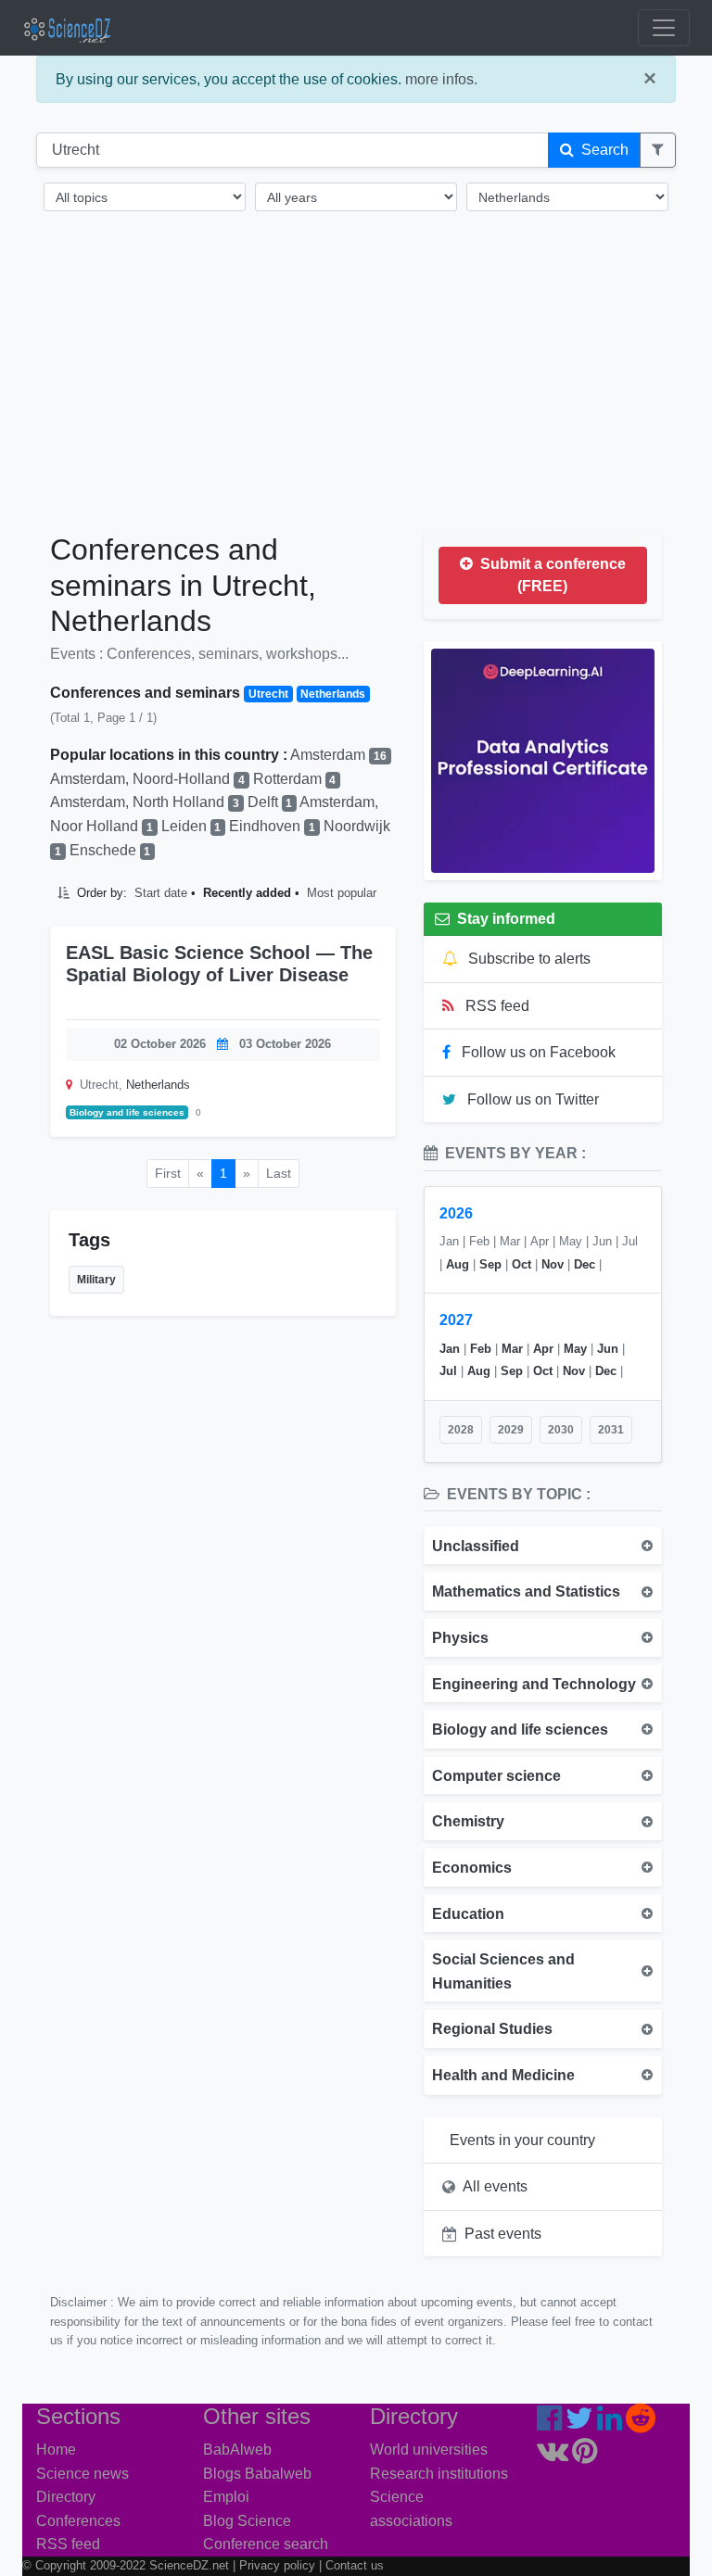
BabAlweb (237, 2450)
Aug (458, 1264)
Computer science (496, 1776)
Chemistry (468, 1821)
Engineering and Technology (534, 1684)
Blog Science (247, 2521)
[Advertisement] (356, 387)
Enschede (110, 850)
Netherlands (158, 1085)
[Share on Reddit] (344, 1003)
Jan (450, 1349)
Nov (553, 1264)
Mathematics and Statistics (526, 1591)
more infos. (441, 79)
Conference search (266, 2544)
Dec (585, 1264)
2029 (511, 1430)
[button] (658, 150)
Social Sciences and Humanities (503, 1971)
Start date (161, 893)
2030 (561, 1430)
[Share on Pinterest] (374, 1003)
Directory (66, 2497)
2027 (456, 1320)
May (575, 1349)
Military (96, 1280)
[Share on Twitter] (317, 1003)
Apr (543, 1349)
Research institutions (439, 2474)
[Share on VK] (359, 1003)
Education (468, 1914)
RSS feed (496, 1006)
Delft (270, 802)
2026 (456, 1213)
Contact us (355, 2565)
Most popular (342, 893)
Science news (83, 2474)
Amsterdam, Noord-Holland (147, 779)
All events (495, 2186)
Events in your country (522, 2140)
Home (56, 2450)
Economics (472, 1868)
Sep (490, 1264)
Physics (460, 1638)
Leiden (191, 826)
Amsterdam (338, 755)
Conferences (78, 2521)
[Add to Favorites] (280, 1003)
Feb (481, 1349)
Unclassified (476, 1546)
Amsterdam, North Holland (145, 802)
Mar (512, 1349)
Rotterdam (295, 779)
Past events (503, 2234)
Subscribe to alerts (528, 959)
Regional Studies (492, 2029)
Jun (608, 1349)
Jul (448, 1371)
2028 (461, 1430)
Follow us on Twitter (531, 1099)
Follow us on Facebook (537, 1052)
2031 (611, 1430)
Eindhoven (272, 826)
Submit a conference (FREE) (551, 575)
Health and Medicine (503, 2075)
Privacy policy (277, 2565)
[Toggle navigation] (664, 28)
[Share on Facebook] (303, 1003)
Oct (521, 1264)
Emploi (226, 2497)
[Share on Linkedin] (330, 1003)
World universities (429, 2450)
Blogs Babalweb (257, 2474)
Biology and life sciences (127, 1112)
